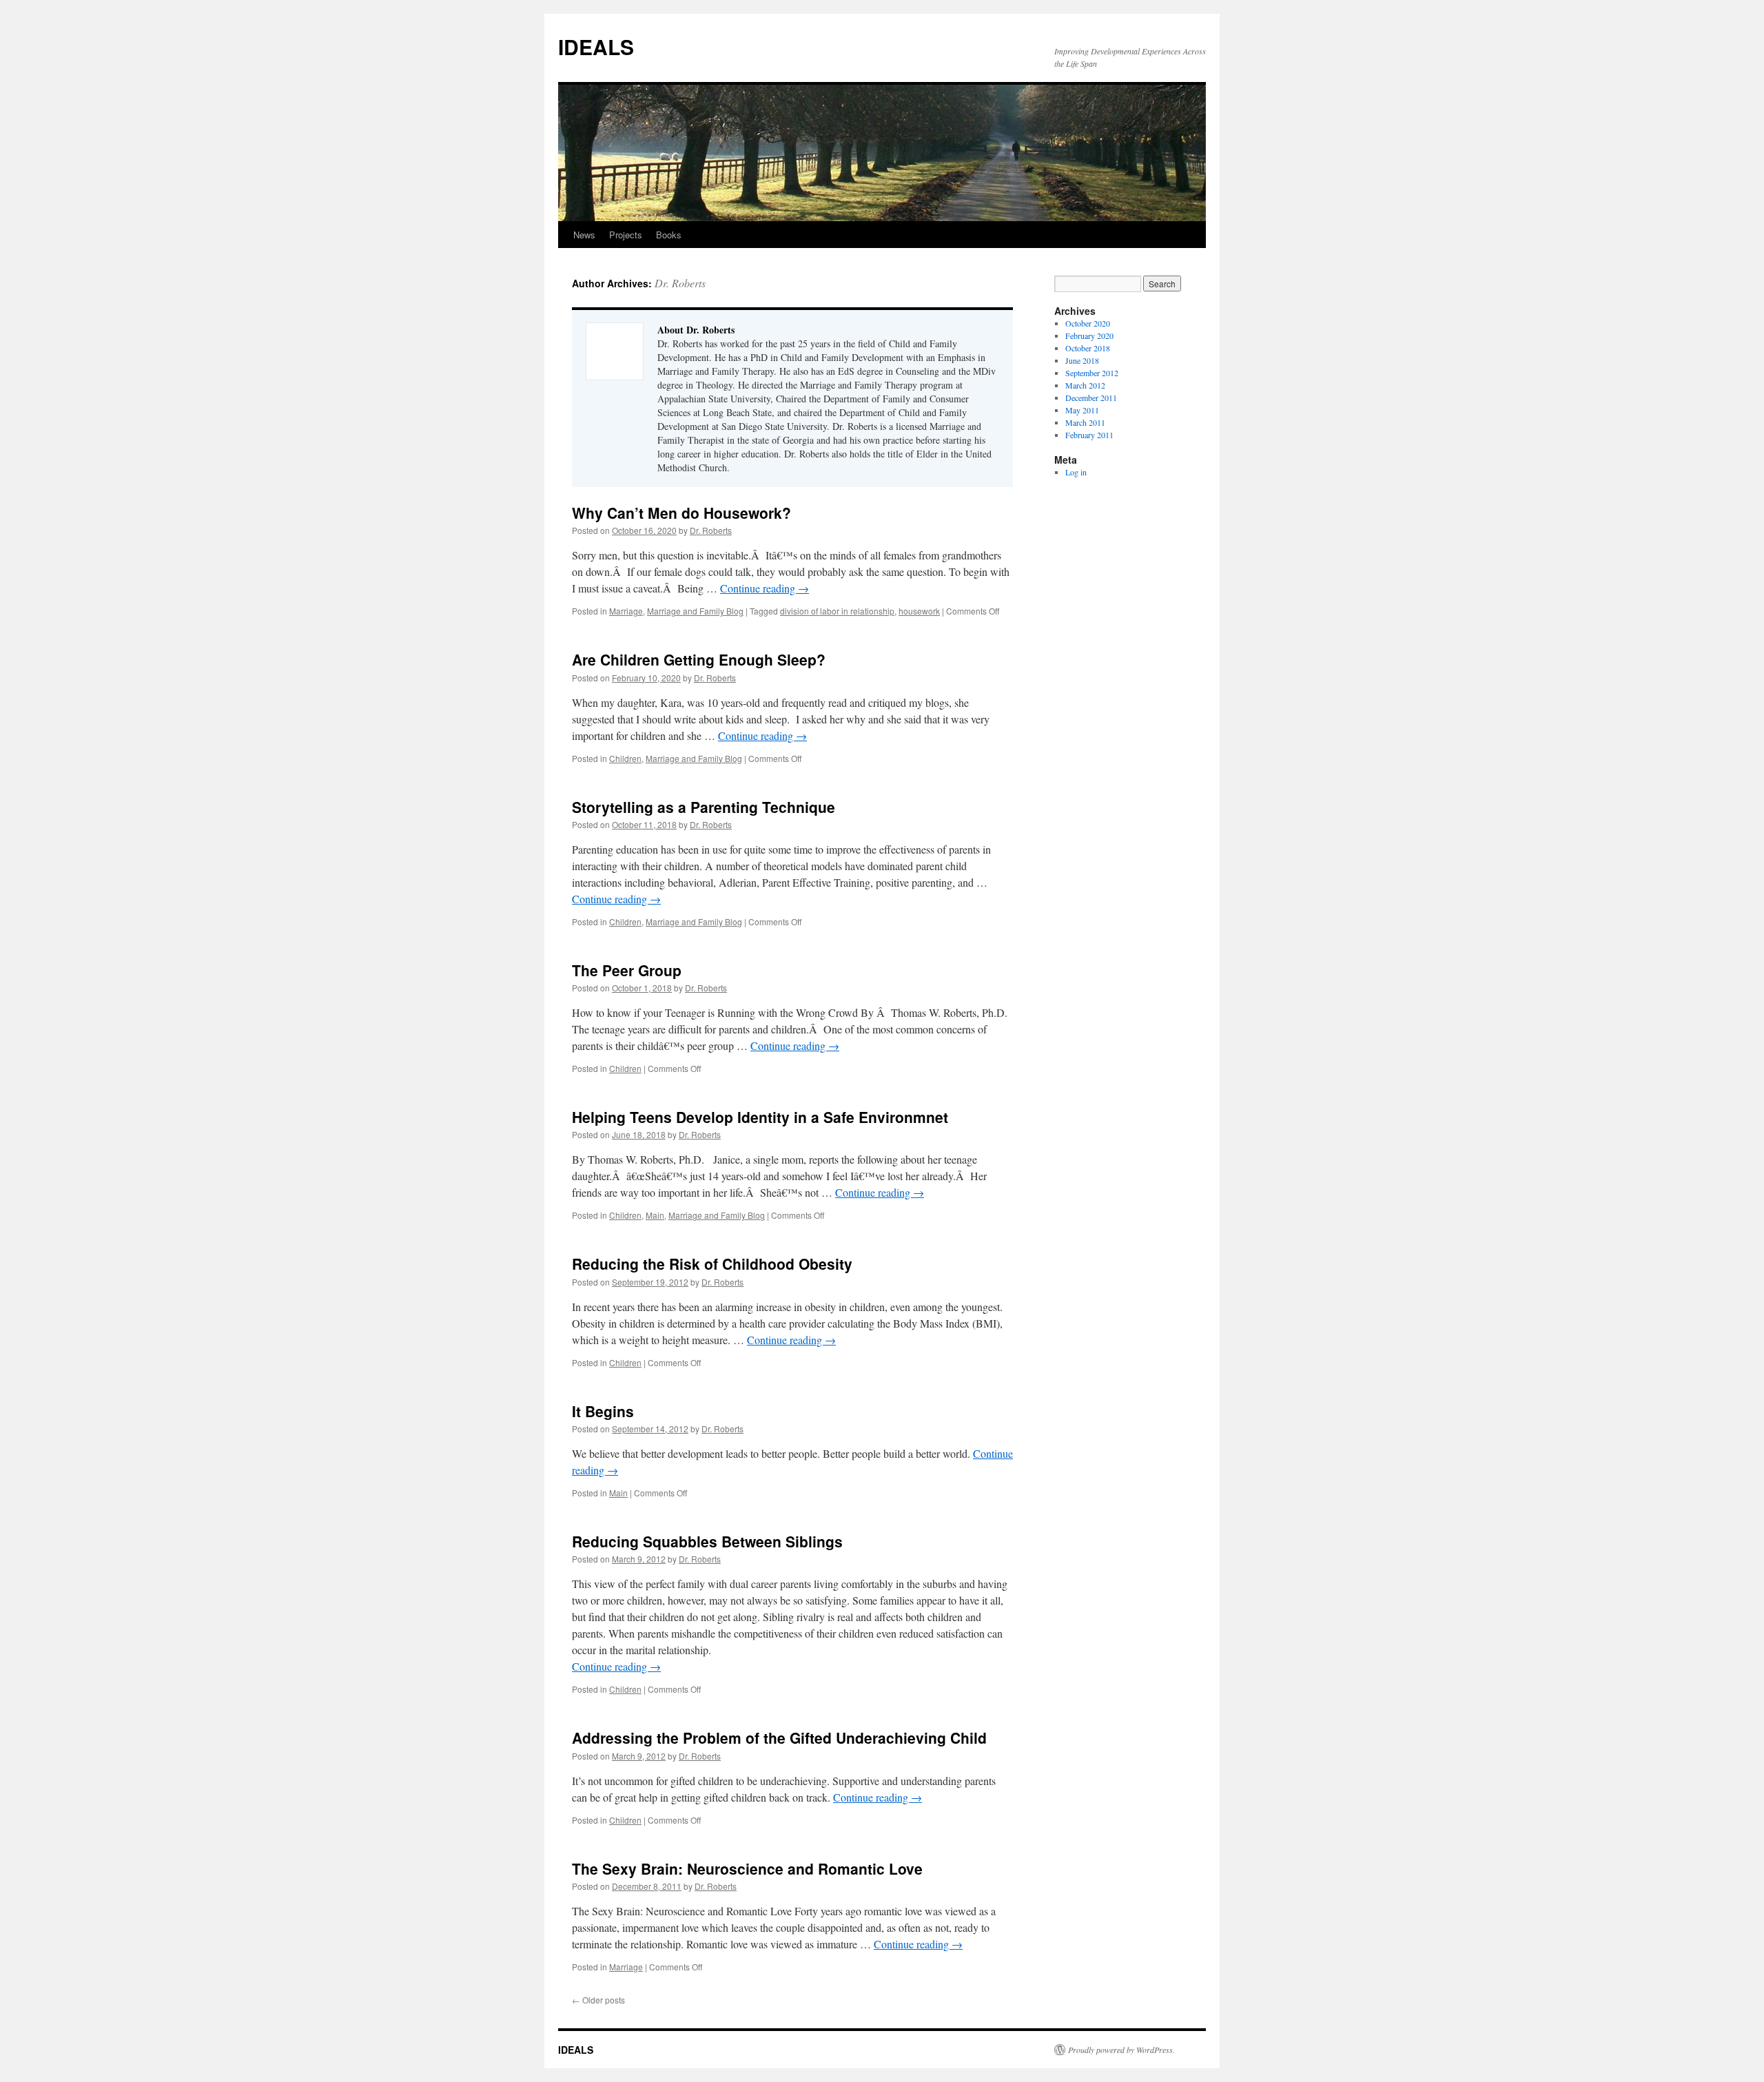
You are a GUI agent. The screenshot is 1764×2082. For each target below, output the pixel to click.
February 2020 (1089, 336)
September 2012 (1092, 373)
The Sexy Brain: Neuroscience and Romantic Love (747, 1868)
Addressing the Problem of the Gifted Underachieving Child (779, 1738)
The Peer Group (627, 970)
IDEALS (596, 47)
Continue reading (765, 588)
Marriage (626, 611)
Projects (626, 235)
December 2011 (1091, 398)
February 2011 (1089, 435)
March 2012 (1085, 385)
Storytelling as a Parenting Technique (704, 807)
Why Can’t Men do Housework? (681, 513)
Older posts (598, 2000)
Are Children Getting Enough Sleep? (699, 659)
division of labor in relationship (837, 611)
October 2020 (1088, 323)
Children (625, 758)
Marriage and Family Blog (695, 611)
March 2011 (1085, 422)
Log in (1076, 472)
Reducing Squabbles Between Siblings (707, 1541)
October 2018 (1088, 348)
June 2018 (1082, 360)
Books (669, 235)
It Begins (603, 1411)
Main (655, 1215)
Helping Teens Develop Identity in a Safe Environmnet (760, 1117)
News (584, 235)
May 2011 (1082, 410)
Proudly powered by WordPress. (1121, 2050)
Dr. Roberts (680, 283)
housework (919, 611)
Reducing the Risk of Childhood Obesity (712, 1264)
